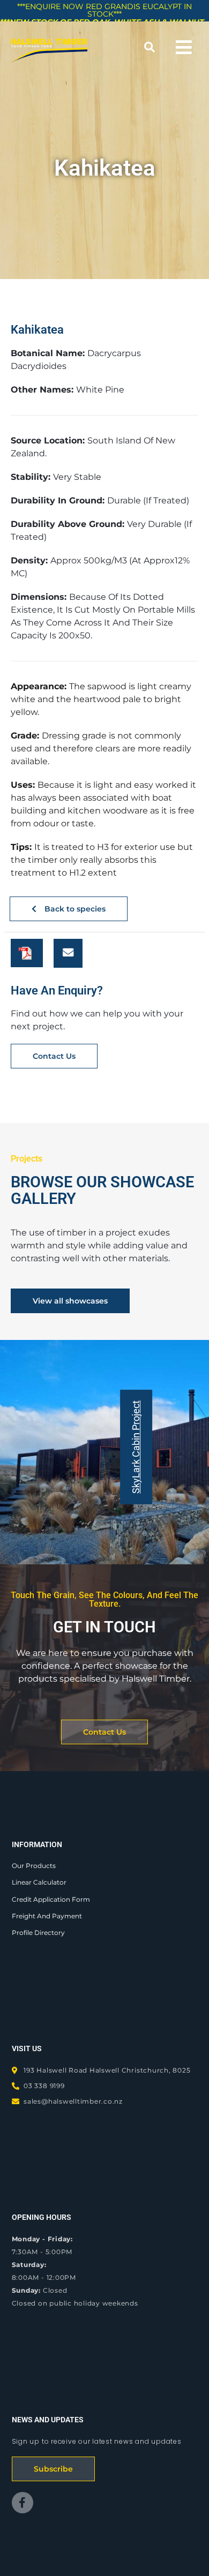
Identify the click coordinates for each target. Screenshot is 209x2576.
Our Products (34, 1866)
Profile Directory (38, 1933)
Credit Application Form (51, 1899)
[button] (149, 47)
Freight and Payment (47, 1916)
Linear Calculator (39, 1882)
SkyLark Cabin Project (136, 1447)
